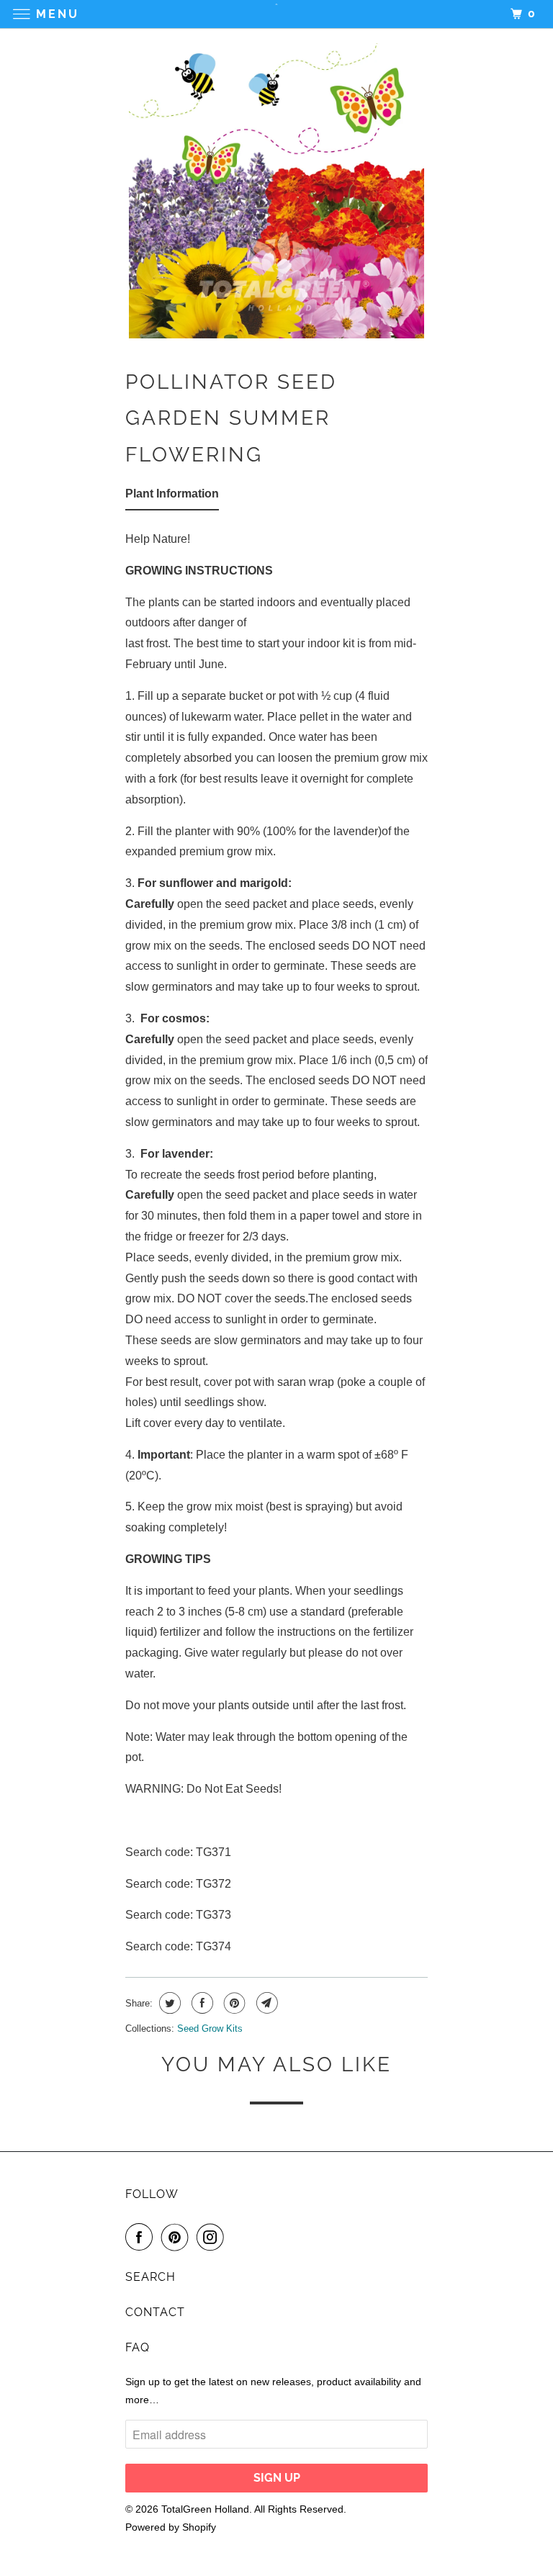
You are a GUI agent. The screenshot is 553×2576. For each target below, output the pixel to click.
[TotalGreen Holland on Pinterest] (178, 2237)
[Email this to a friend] (265, 2003)
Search (150, 2277)
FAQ (138, 2347)
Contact (155, 2312)
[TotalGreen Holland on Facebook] (142, 2237)
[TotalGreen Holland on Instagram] (213, 2237)
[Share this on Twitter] (168, 2003)
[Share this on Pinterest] (233, 2003)
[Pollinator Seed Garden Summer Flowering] (276, 191)
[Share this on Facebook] (201, 2003)
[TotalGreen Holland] (276, 14)
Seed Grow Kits (210, 2028)
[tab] (172, 497)
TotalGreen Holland (205, 2509)
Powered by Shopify (171, 2527)
